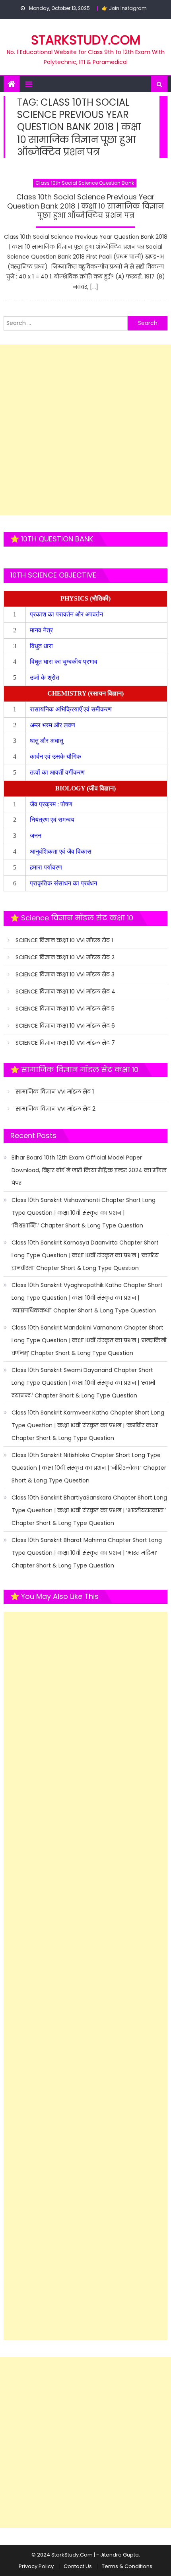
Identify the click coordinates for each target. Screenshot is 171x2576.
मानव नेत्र (42, 630)
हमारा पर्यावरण (47, 867)
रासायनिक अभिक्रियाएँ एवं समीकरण (72, 709)
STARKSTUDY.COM (86, 40)
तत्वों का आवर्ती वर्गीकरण (58, 772)
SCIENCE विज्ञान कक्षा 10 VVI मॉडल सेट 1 (64, 940)
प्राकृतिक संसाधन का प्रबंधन (64, 883)
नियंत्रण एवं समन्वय (53, 820)
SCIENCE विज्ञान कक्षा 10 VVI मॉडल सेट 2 (65, 957)
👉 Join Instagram (124, 8)
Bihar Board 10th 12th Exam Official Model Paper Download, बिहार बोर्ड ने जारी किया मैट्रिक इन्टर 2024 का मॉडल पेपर (89, 1170)
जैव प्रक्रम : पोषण (52, 804)
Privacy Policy (36, 2566)
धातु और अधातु (47, 741)
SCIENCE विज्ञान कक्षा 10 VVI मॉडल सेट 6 (65, 1026)
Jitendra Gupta (120, 2555)
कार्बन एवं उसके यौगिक (56, 757)
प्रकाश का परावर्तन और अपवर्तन (67, 614)
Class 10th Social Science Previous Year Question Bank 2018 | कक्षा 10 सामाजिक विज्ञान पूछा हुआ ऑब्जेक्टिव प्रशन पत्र (85, 206)
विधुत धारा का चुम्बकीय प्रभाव (64, 662)
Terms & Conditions (127, 2566)
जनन (36, 836)
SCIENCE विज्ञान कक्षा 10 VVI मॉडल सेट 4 (65, 991)
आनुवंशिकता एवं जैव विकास (61, 851)
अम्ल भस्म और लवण (52, 725)
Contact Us (78, 2566)
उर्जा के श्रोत (45, 677)
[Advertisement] (85, 430)
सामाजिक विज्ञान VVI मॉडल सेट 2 (55, 1109)
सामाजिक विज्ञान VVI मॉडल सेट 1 (55, 1092)
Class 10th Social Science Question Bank (85, 183)
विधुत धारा (42, 646)
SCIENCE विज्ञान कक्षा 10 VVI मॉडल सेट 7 (65, 1043)
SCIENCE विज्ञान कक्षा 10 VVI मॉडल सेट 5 (65, 1009)
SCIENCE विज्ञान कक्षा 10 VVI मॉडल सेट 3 (65, 974)
